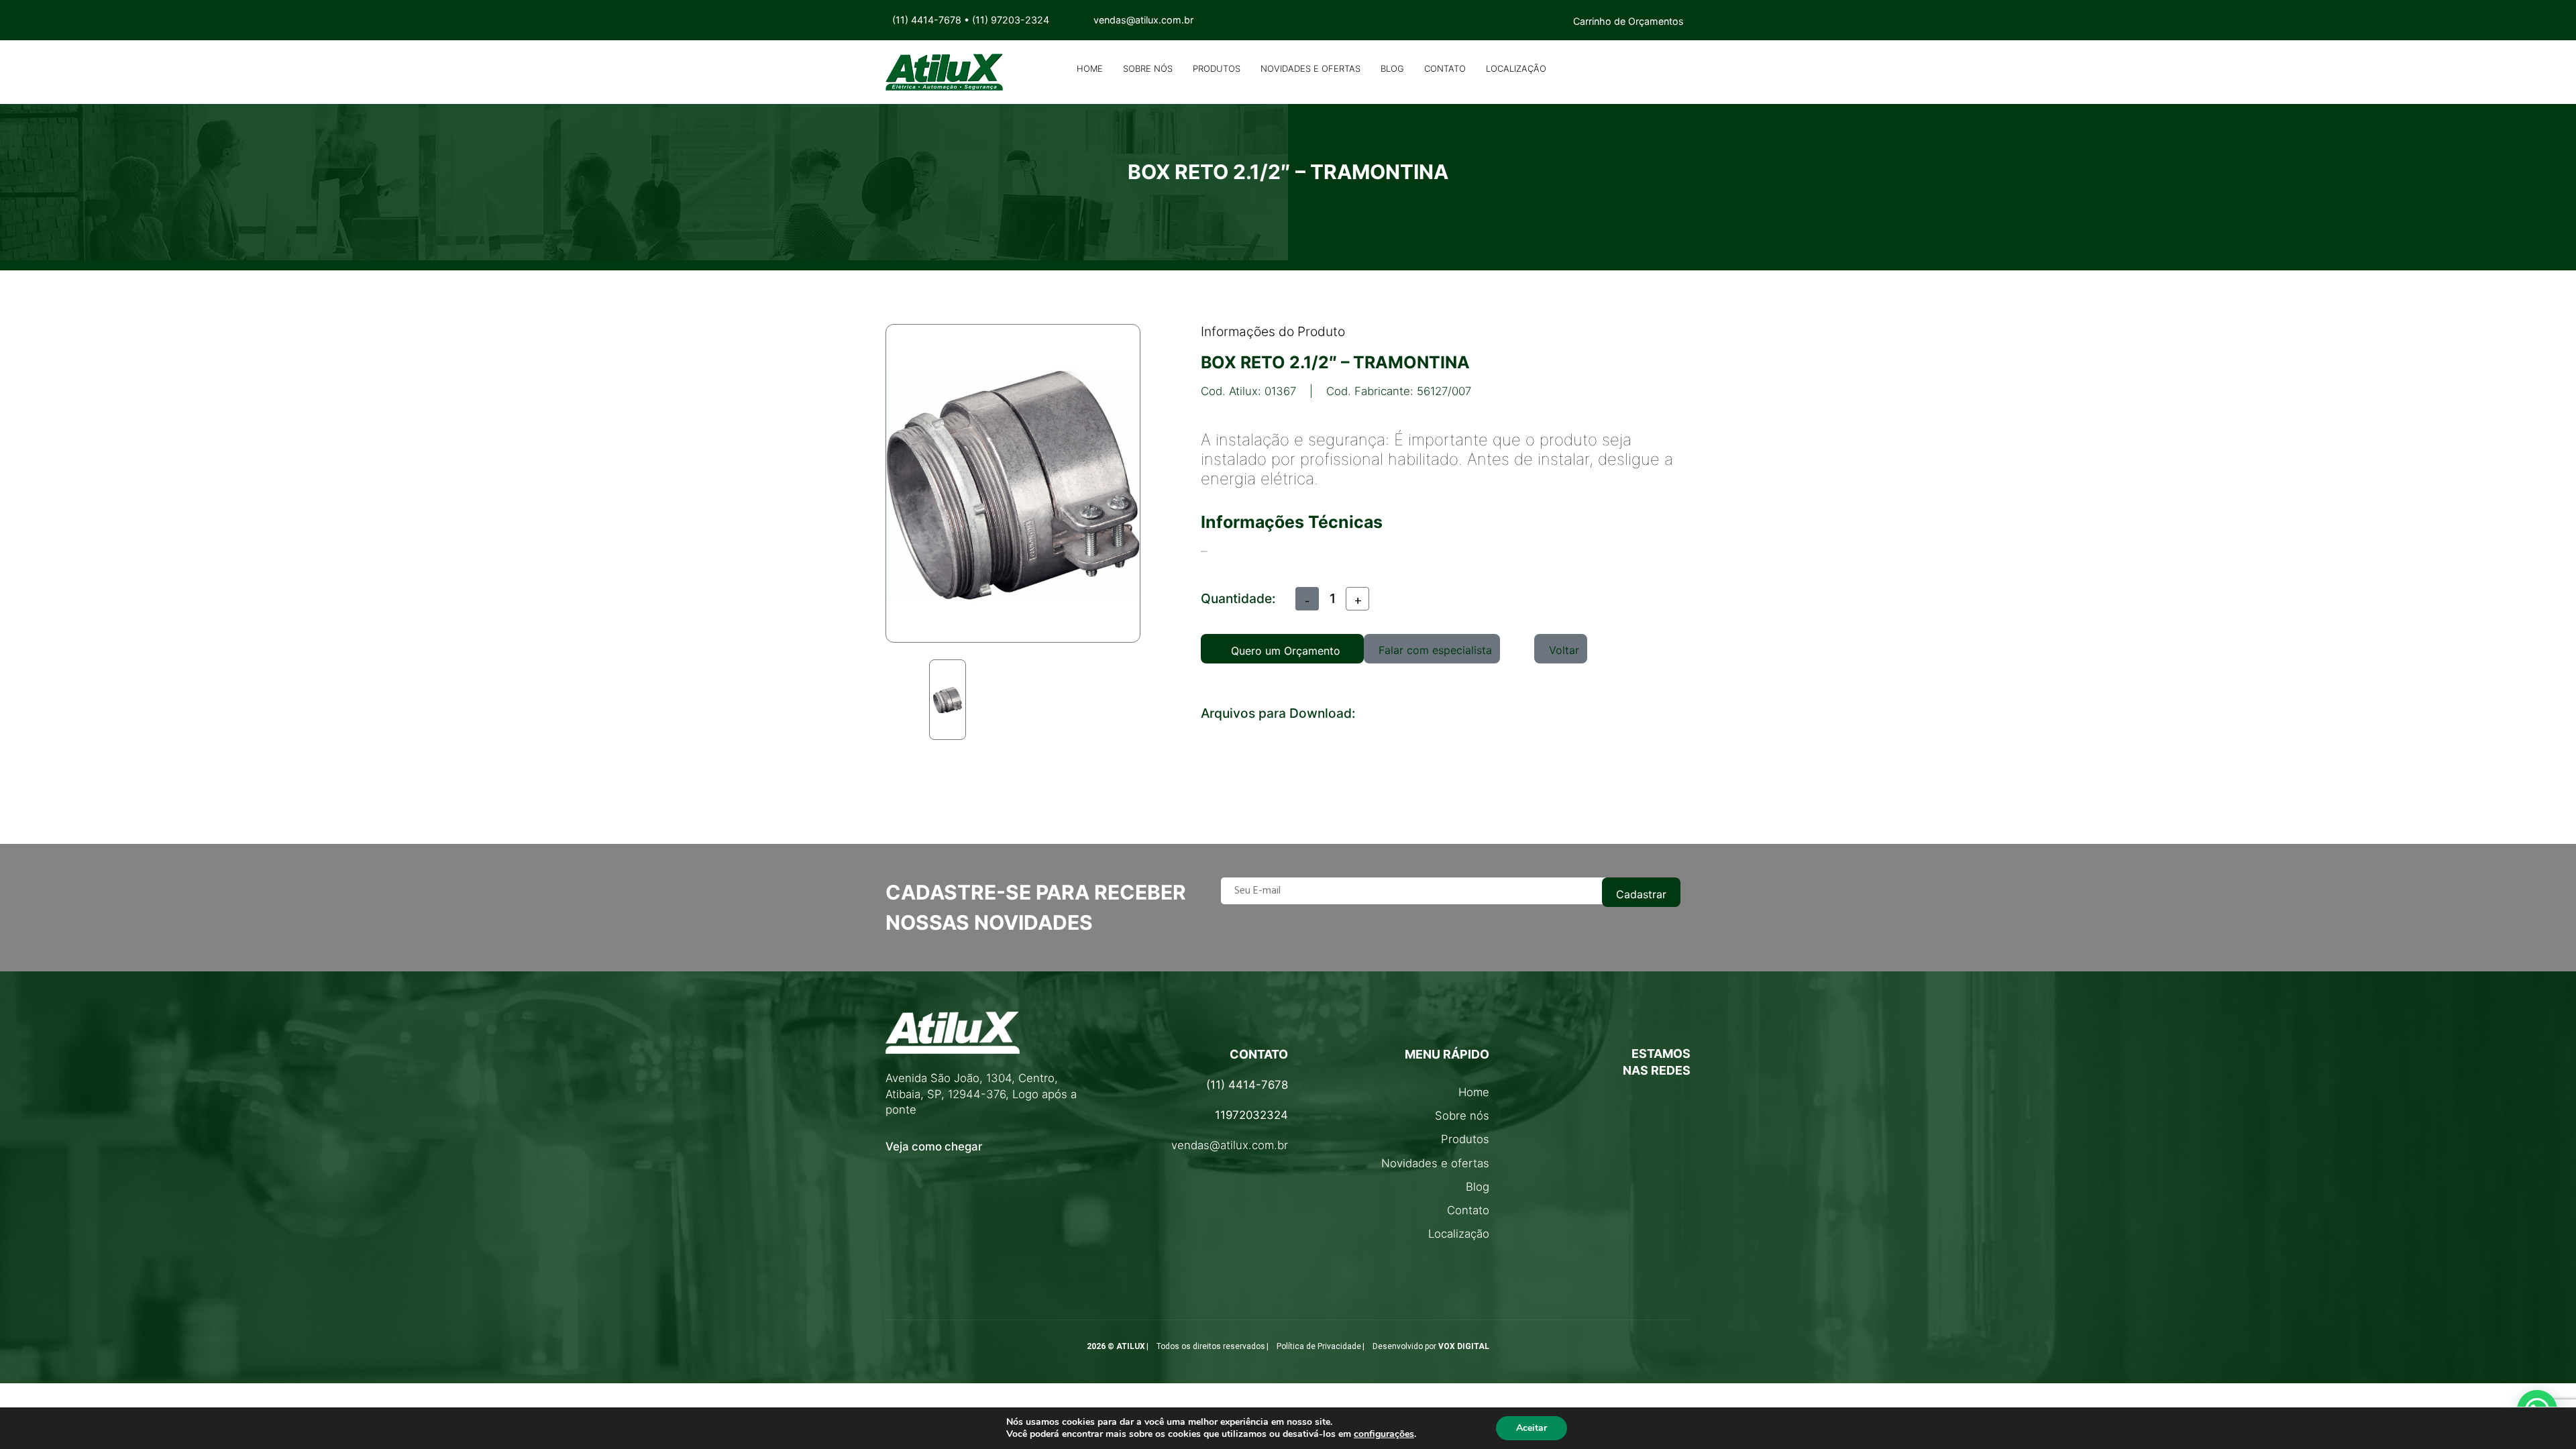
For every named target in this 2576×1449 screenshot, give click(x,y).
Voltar (1564, 650)
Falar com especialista (1435, 650)
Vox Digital (1464, 1346)
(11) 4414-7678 (927, 20)
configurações (1384, 1434)
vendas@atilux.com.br (1230, 1145)
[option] (948, 700)
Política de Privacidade (1319, 1346)
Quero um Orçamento (1286, 651)
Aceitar (1532, 1428)
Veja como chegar (934, 1146)
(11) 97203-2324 (1011, 20)
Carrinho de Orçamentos (1628, 21)
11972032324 (1251, 1115)
